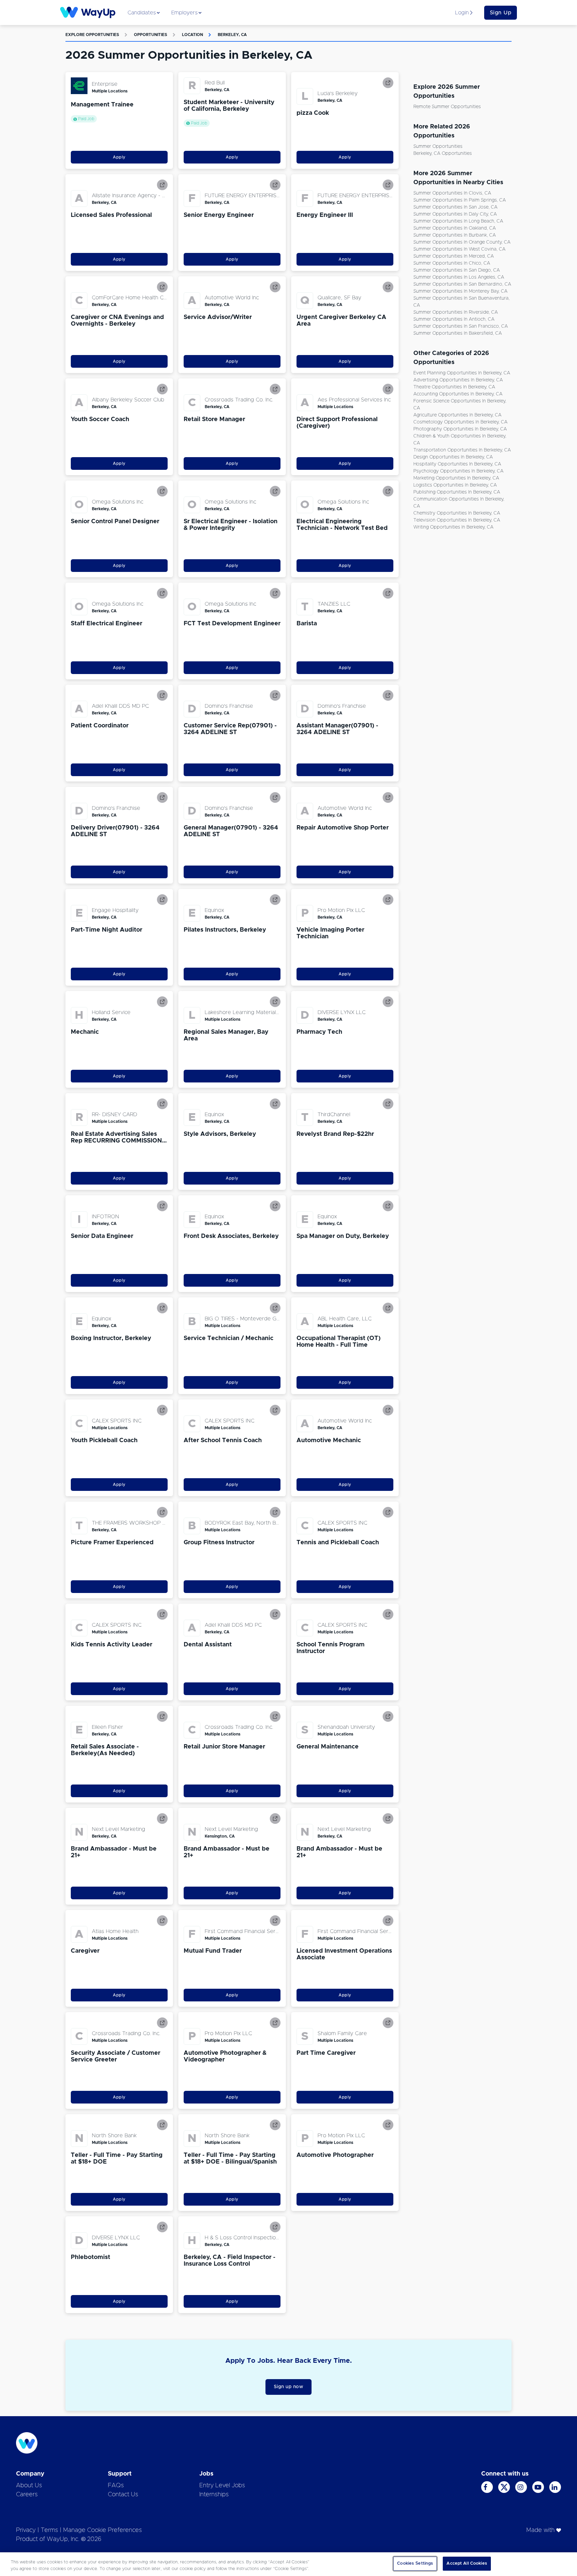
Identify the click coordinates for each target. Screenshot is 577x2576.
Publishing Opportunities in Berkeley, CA (457, 492)
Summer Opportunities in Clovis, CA (452, 193)
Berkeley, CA (232, 35)
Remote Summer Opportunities (447, 107)
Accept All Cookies (467, 2563)
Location (193, 35)
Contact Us (123, 2495)
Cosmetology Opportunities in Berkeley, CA (460, 422)
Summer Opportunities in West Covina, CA (459, 249)
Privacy (26, 2530)
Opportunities (151, 35)
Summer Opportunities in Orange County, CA (462, 242)
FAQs (116, 2486)
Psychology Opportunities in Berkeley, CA (458, 471)
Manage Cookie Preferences (103, 2530)
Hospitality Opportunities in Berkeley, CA (457, 464)
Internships (214, 2495)
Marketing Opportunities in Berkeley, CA (456, 478)
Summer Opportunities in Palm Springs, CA (460, 200)
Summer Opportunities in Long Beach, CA (458, 221)
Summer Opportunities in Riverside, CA (456, 312)
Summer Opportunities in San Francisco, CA (461, 326)
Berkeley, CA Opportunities (443, 153)
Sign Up (501, 13)
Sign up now (289, 2387)
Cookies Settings (415, 2563)
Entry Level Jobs (222, 2486)
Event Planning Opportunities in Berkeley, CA (462, 373)
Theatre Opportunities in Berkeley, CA (454, 387)
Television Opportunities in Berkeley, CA (457, 520)
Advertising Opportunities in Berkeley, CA (458, 380)
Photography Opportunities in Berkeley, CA (460, 429)
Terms (49, 2530)
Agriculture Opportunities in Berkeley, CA (457, 415)
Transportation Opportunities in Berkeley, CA (462, 450)
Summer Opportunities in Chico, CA (452, 263)
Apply (119, 157)
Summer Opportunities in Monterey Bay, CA (460, 291)
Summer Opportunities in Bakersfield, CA (458, 333)
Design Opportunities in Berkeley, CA (453, 457)
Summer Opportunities (438, 146)
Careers (27, 2495)
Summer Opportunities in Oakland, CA (455, 228)
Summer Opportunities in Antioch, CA (454, 319)
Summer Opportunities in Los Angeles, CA (459, 277)
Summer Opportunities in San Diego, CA (457, 270)
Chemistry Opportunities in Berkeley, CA (457, 513)
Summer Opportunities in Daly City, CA (455, 214)
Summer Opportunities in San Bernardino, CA (462, 284)
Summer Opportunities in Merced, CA (454, 256)
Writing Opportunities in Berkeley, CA (453, 527)
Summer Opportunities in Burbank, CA (455, 235)
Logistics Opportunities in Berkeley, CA (455, 485)
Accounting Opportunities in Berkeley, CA (458, 394)
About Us (29, 2486)
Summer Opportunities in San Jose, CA (455, 207)
